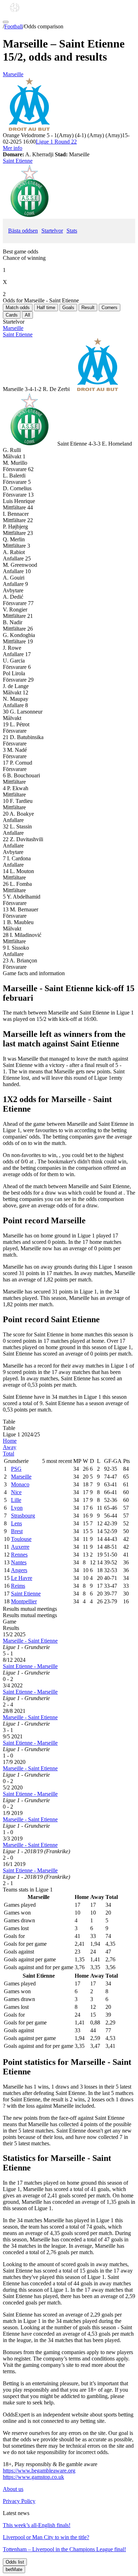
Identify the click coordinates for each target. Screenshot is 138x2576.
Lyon (17, 1508)
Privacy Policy (19, 2501)
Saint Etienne (18, 161)
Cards (12, 315)
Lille (16, 1500)
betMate (14, 2569)
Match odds (18, 308)
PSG (16, 1469)
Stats (72, 231)
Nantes (19, 1562)
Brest (17, 1531)
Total (8, 1454)
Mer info (13, 148)
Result (88, 308)
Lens (16, 1523)
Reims (18, 1586)
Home (10, 1441)
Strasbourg (23, 1516)
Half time (46, 308)
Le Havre (22, 1578)
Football (13, 26)
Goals (68, 308)
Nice (16, 1492)
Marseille (13, 74)
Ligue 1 (56, 142)
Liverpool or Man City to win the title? (46, 2537)
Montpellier (24, 1601)
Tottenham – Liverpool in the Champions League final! (64, 2549)
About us (13, 2489)
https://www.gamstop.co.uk (33, 2477)
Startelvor (52, 231)
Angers (19, 1570)
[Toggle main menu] (6, 22)
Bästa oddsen (23, 231)
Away (10, 1447)
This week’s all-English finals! (37, 2525)
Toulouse (21, 1539)
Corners (110, 308)
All (27, 315)
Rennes (19, 1555)
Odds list (15, 2562)
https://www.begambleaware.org (39, 2471)
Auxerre (20, 1547)
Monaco (20, 1484)
